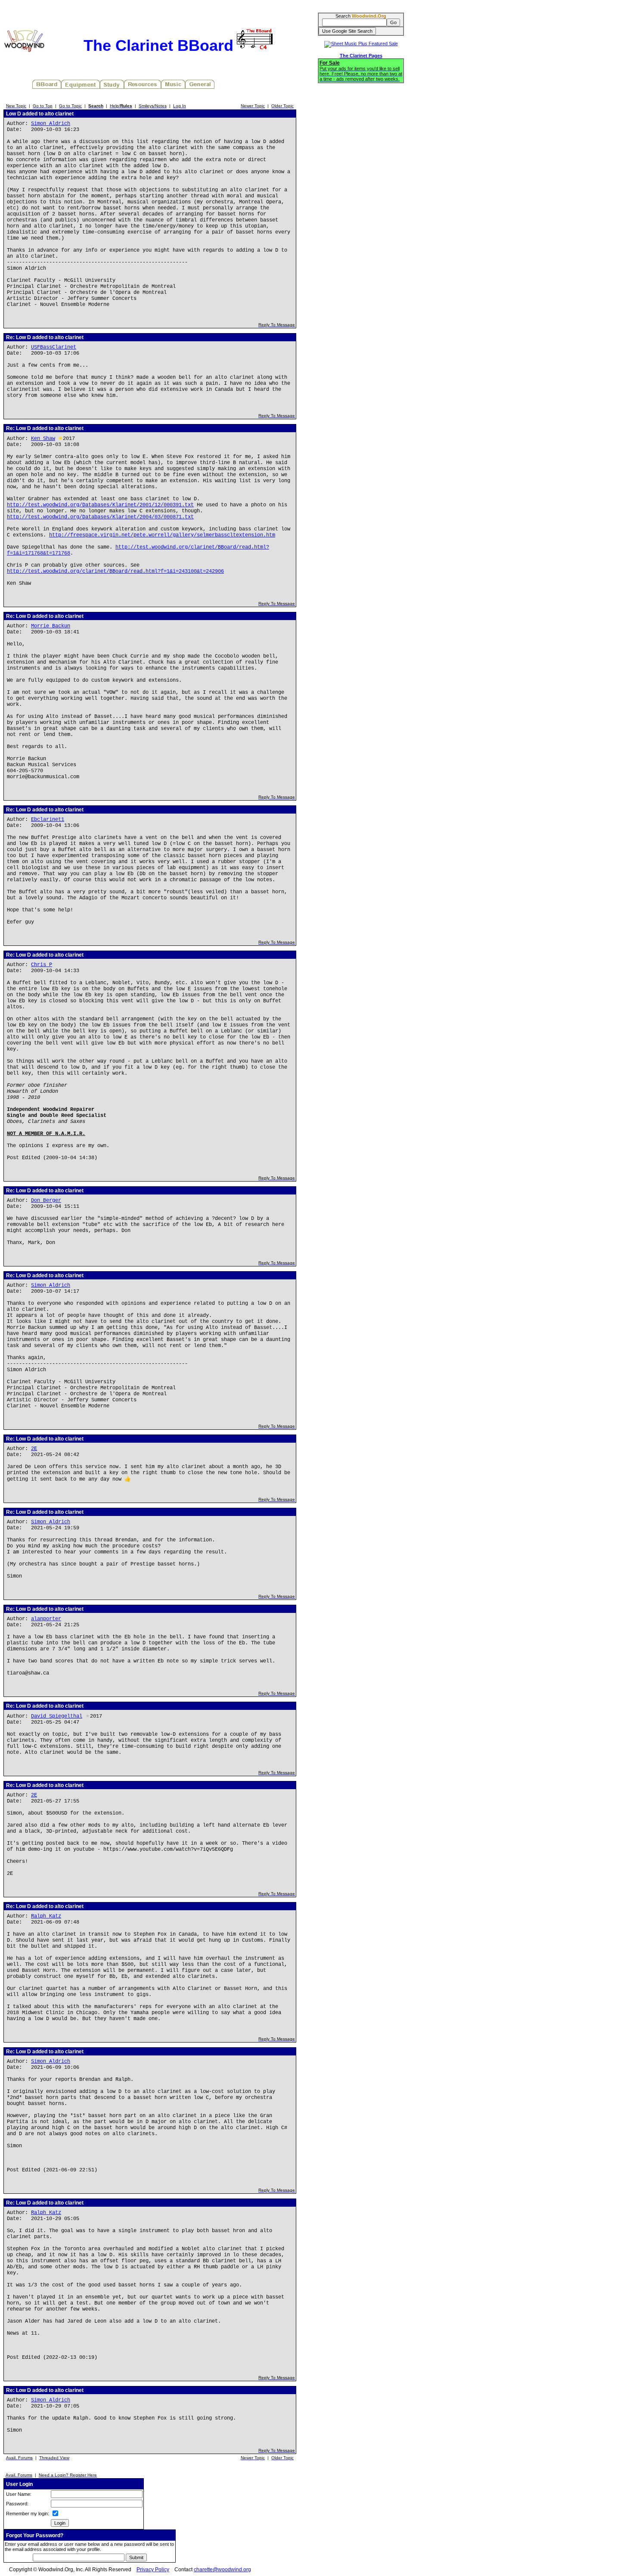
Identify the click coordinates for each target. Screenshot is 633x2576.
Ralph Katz (46, 1916)
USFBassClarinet (54, 347)
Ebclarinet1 (48, 820)
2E (34, 1449)
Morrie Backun (51, 626)
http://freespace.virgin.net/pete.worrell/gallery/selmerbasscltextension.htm (162, 535)
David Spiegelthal (57, 1716)
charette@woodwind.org (222, 2570)
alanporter (46, 1619)
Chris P (42, 965)
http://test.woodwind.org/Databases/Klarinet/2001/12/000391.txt (100, 505)
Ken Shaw (43, 439)
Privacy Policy (153, 2570)
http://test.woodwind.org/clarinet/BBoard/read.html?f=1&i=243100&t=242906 (115, 571)
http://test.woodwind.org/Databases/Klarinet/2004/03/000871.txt (100, 517)
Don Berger (46, 1201)
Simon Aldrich (51, 124)
